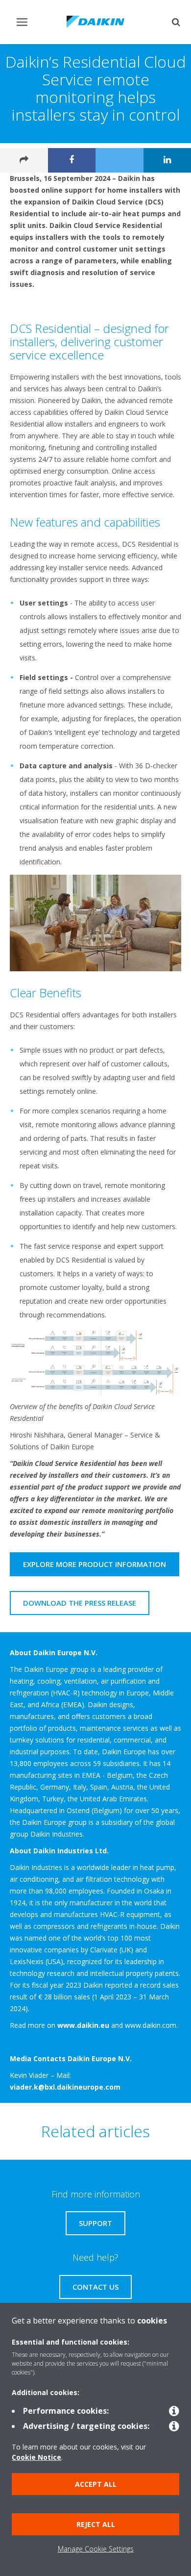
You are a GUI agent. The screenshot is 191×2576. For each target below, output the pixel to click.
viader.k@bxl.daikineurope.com (65, 2087)
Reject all (96, 2524)
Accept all (96, 2484)
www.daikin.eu (83, 2025)
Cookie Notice (36, 2457)
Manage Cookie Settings (96, 2549)
